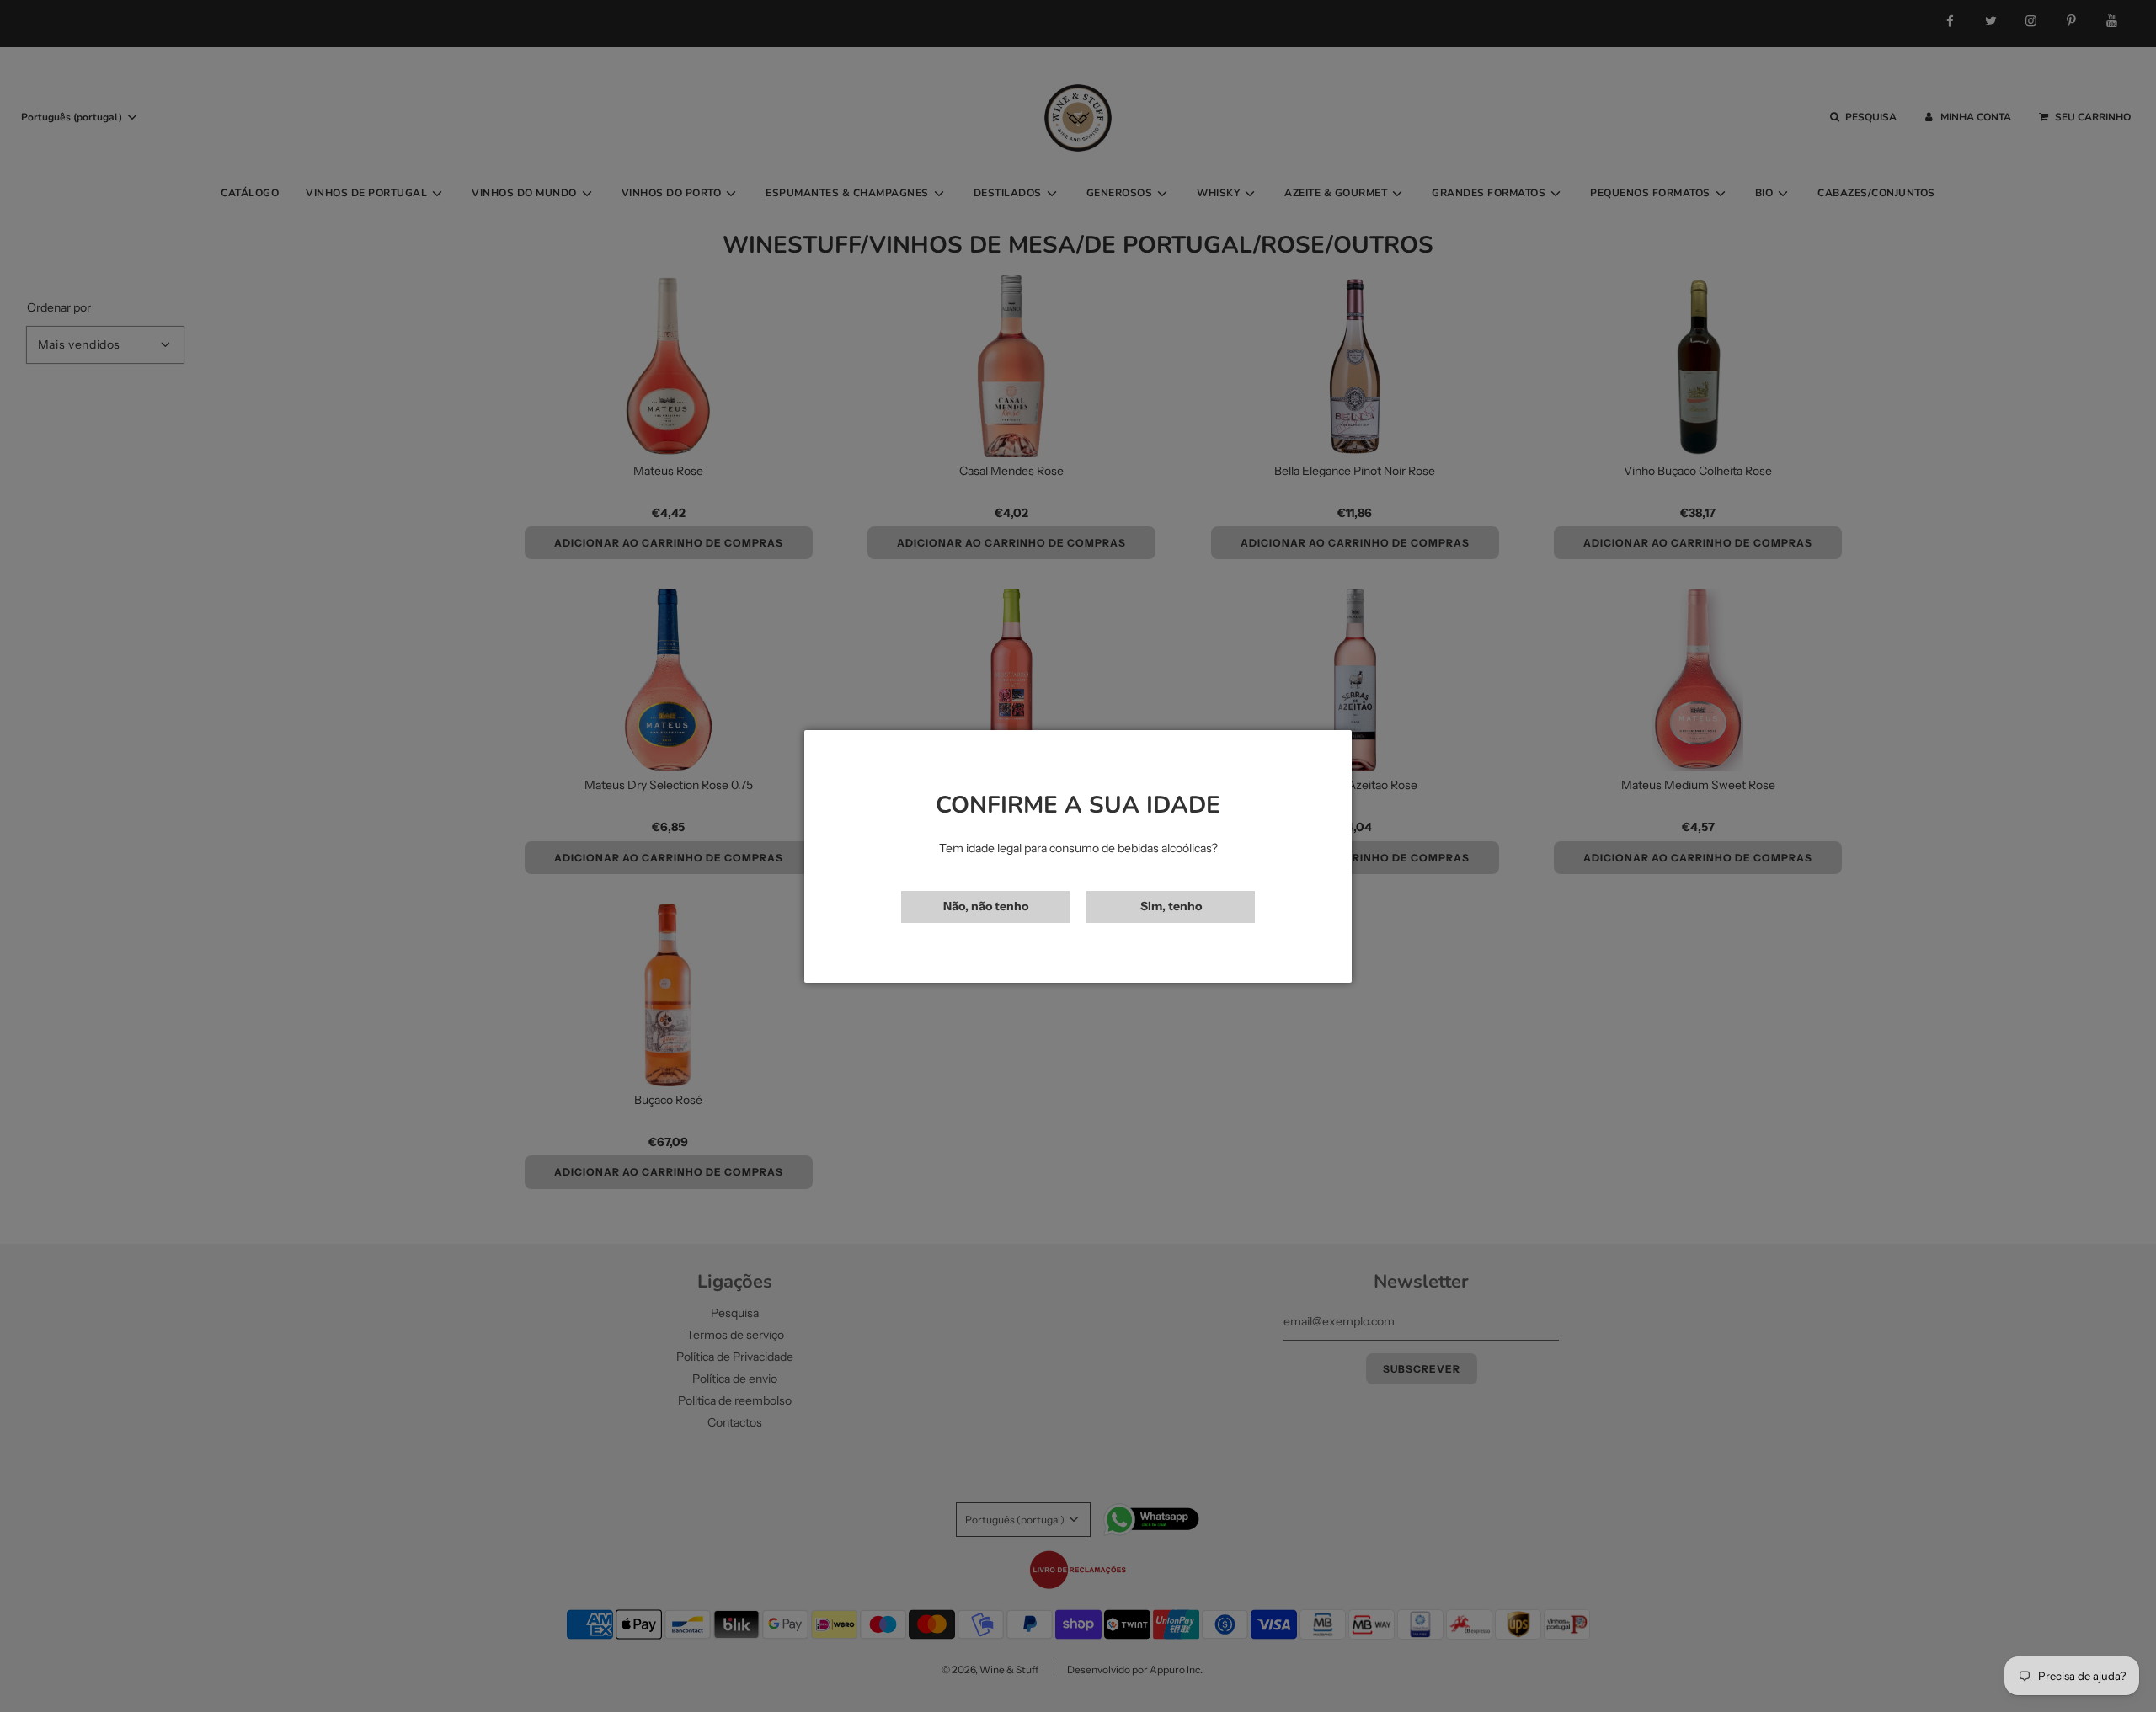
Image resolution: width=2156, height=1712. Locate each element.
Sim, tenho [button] (1171, 906)
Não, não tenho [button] (986, 906)
